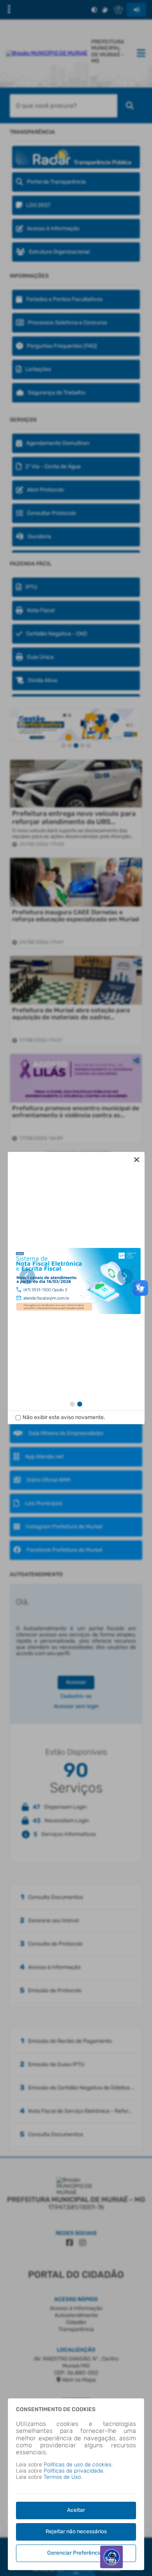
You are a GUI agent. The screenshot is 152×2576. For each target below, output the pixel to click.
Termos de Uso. (63, 2477)
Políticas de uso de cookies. (78, 2465)
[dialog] (76, 1288)
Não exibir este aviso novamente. (64, 1417)
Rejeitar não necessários (76, 2531)
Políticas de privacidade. (74, 2471)
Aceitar (76, 2510)
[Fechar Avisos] (137, 1160)
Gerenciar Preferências (76, 2553)
